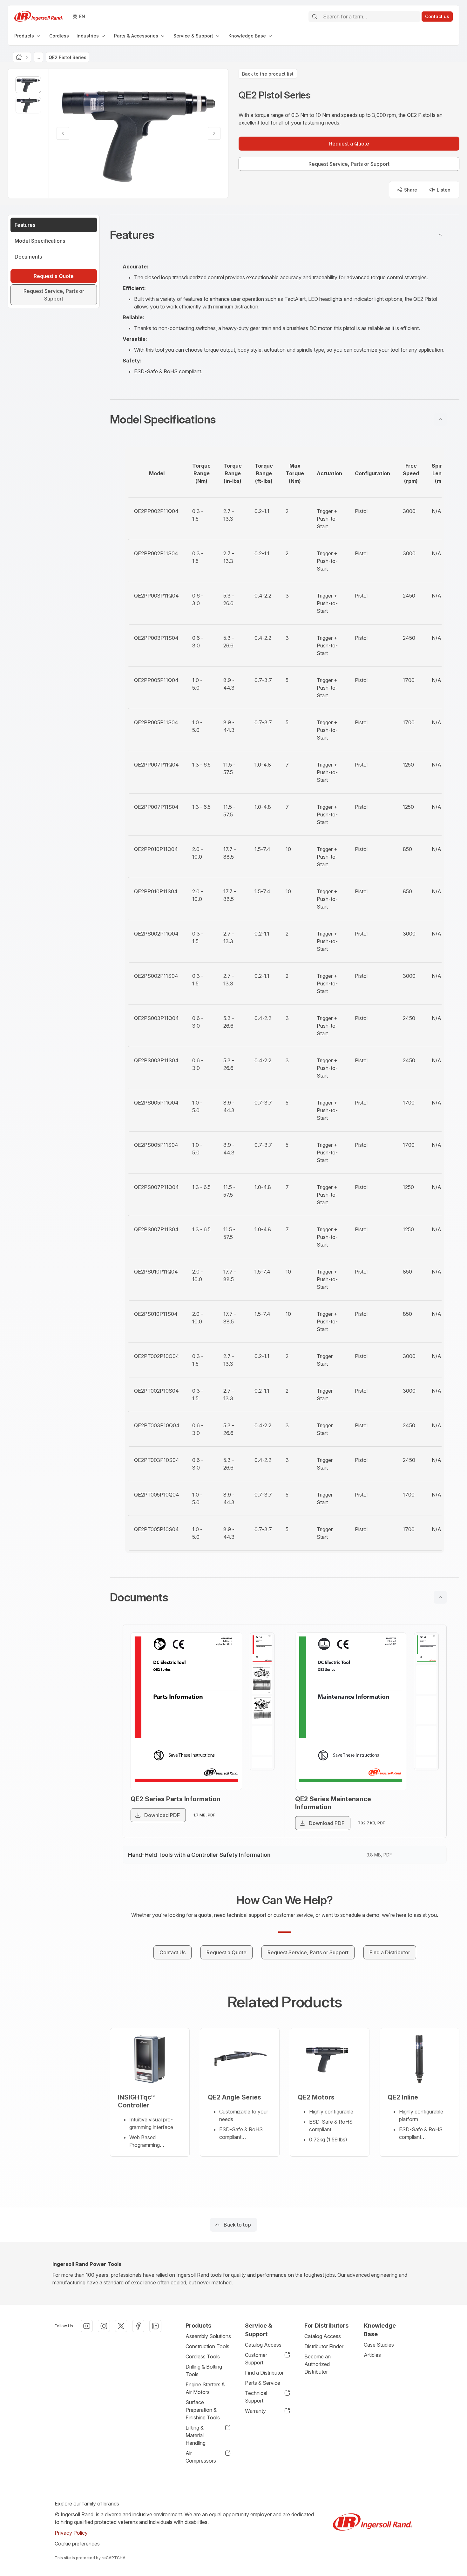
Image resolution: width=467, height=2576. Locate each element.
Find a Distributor (264, 2373)
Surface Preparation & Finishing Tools (203, 2410)
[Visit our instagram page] (104, 2326)
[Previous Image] (63, 133)
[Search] (315, 17)
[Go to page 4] (262, 1741)
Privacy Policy (71, 2533)
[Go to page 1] (262, 1649)
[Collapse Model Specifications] (440, 419)
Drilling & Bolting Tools (204, 2370)
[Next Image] (214, 133)
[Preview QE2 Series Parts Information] (186, 1711)
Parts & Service (263, 2383)
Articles (372, 2355)
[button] (285, 235)
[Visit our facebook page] (138, 2326)
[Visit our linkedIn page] (155, 2326)
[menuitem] (28, 36)
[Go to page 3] (262, 1710)
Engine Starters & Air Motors (205, 2388)
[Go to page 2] (262, 1680)
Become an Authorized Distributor (318, 2364)
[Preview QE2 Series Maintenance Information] (351, 1711)
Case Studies (379, 2345)
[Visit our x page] (121, 2326)
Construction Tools (207, 2346)
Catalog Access (263, 2345)
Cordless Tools (203, 2356)
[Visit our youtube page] (87, 2326)
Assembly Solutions (208, 2336)
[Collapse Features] (440, 235)
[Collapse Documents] (440, 1597)
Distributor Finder (324, 2346)
